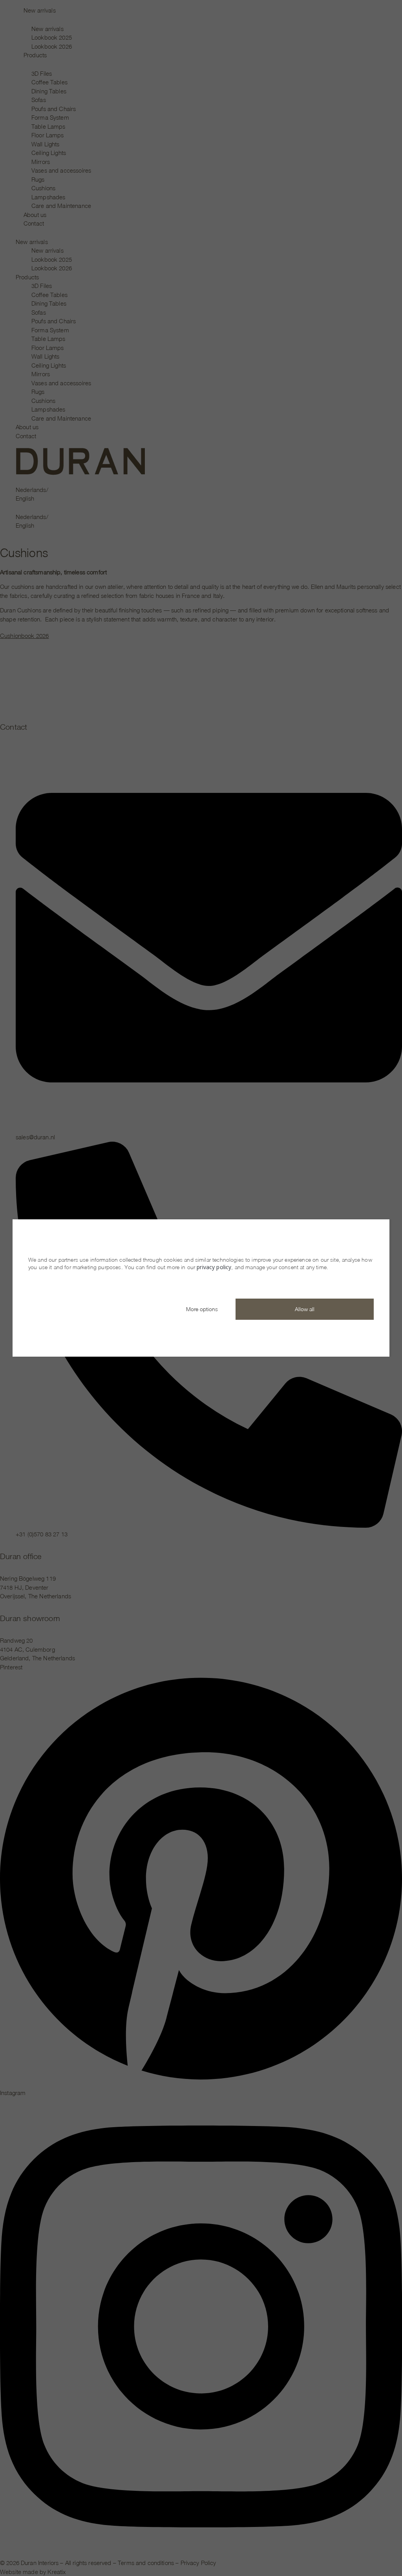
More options (202, 1309)
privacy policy (214, 1267)
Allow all (305, 1309)
